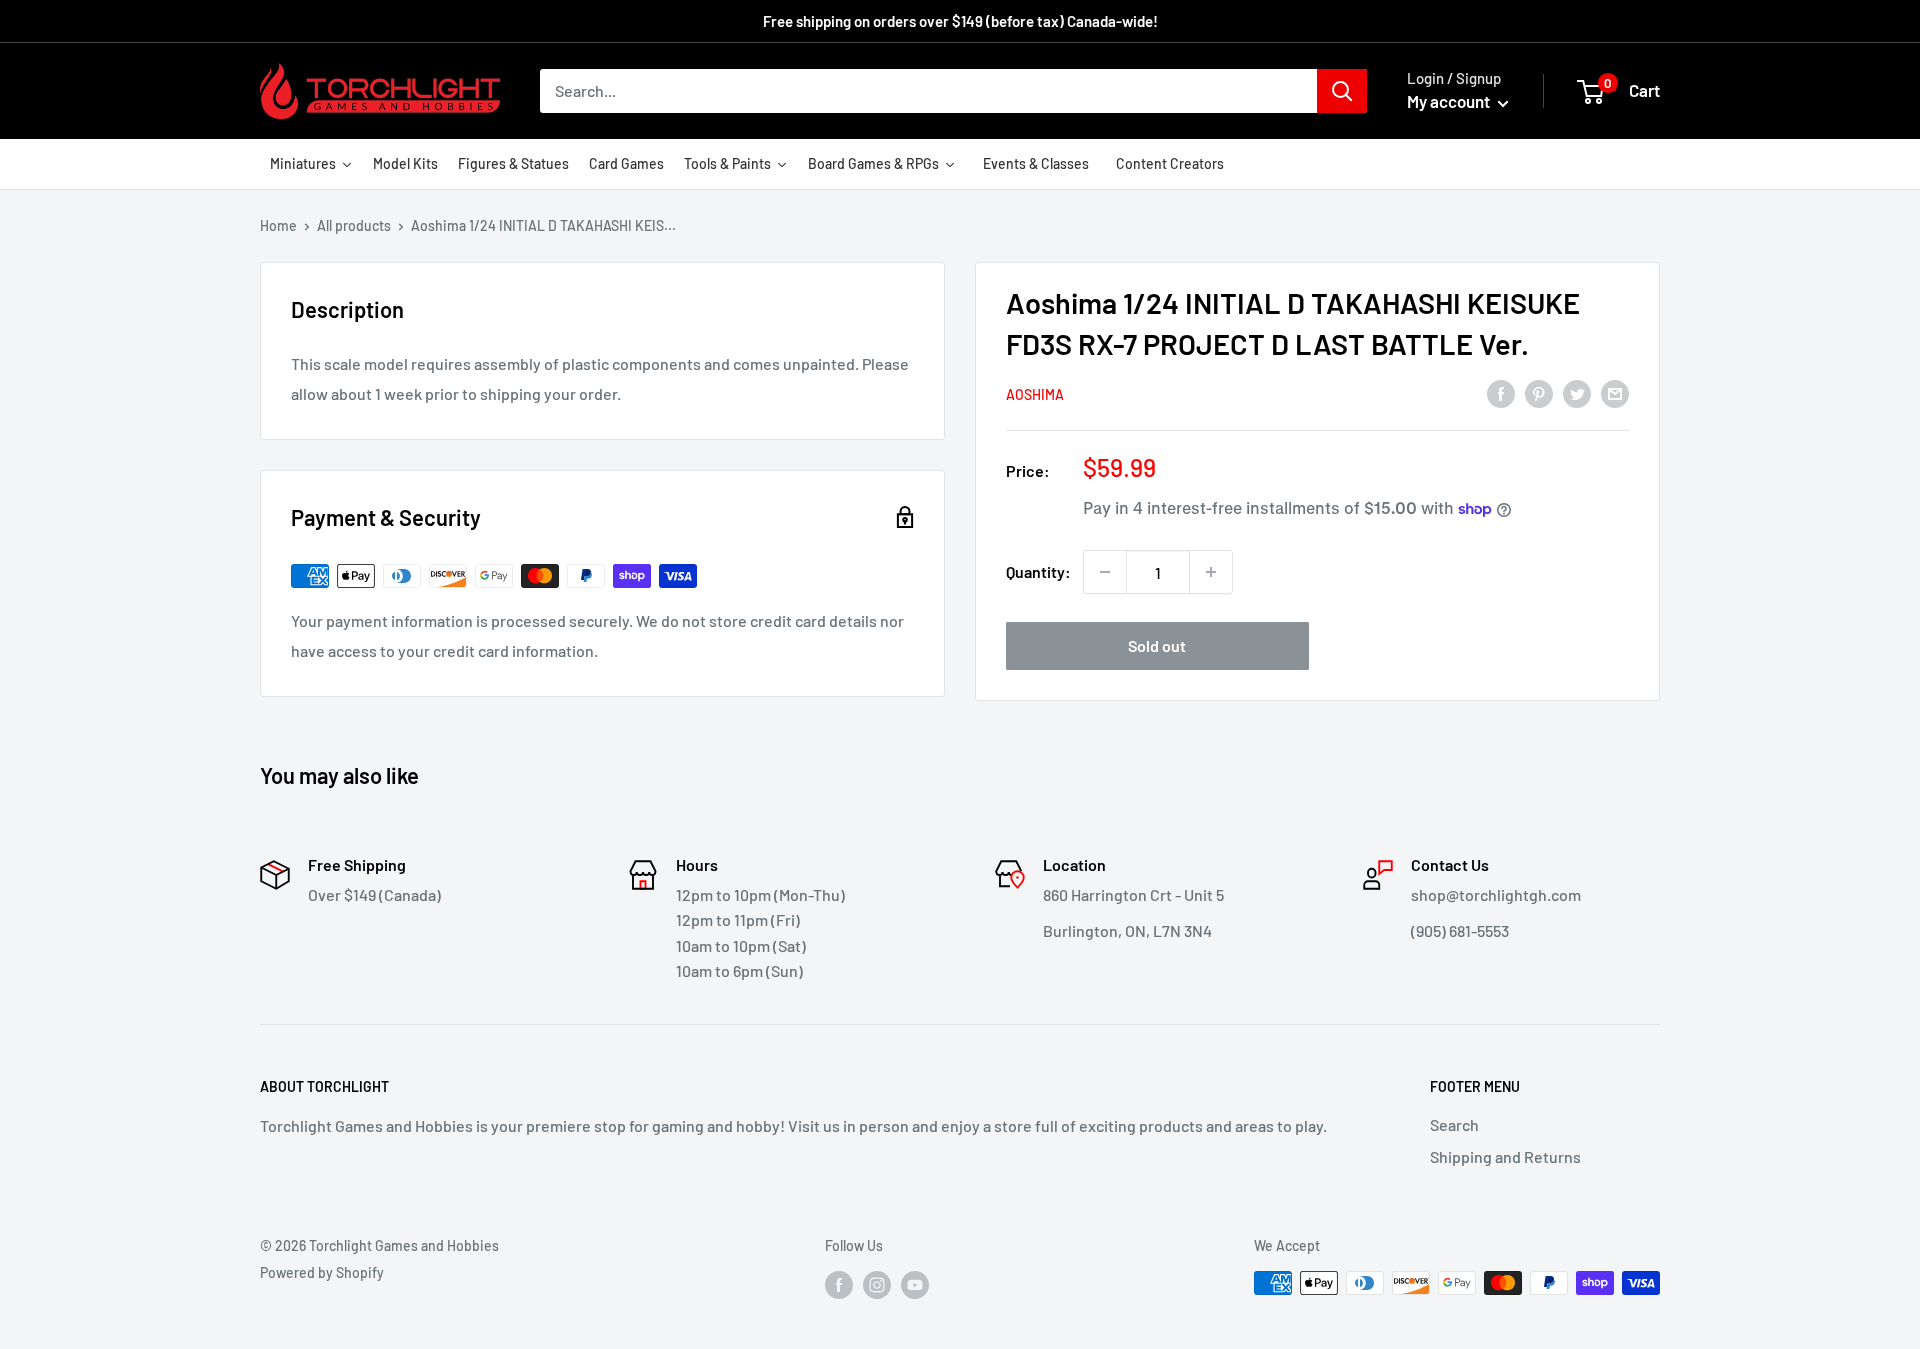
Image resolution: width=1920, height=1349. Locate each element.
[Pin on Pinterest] (1539, 392)
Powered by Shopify (322, 1272)
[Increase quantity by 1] (1211, 572)
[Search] (1342, 91)
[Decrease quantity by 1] (1105, 572)
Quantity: (1038, 571)
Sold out (1157, 645)
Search (1454, 1124)
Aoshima (1035, 394)
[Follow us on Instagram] (877, 1285)
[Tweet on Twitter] (1577, 392)
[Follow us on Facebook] (839, 1285)
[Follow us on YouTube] (915, 1285)
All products (354, 225)
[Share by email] (1615, 392)
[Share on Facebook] (1501, 392)
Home (278, 225)
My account (1450, 101)
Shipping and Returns (1505, 1156)
